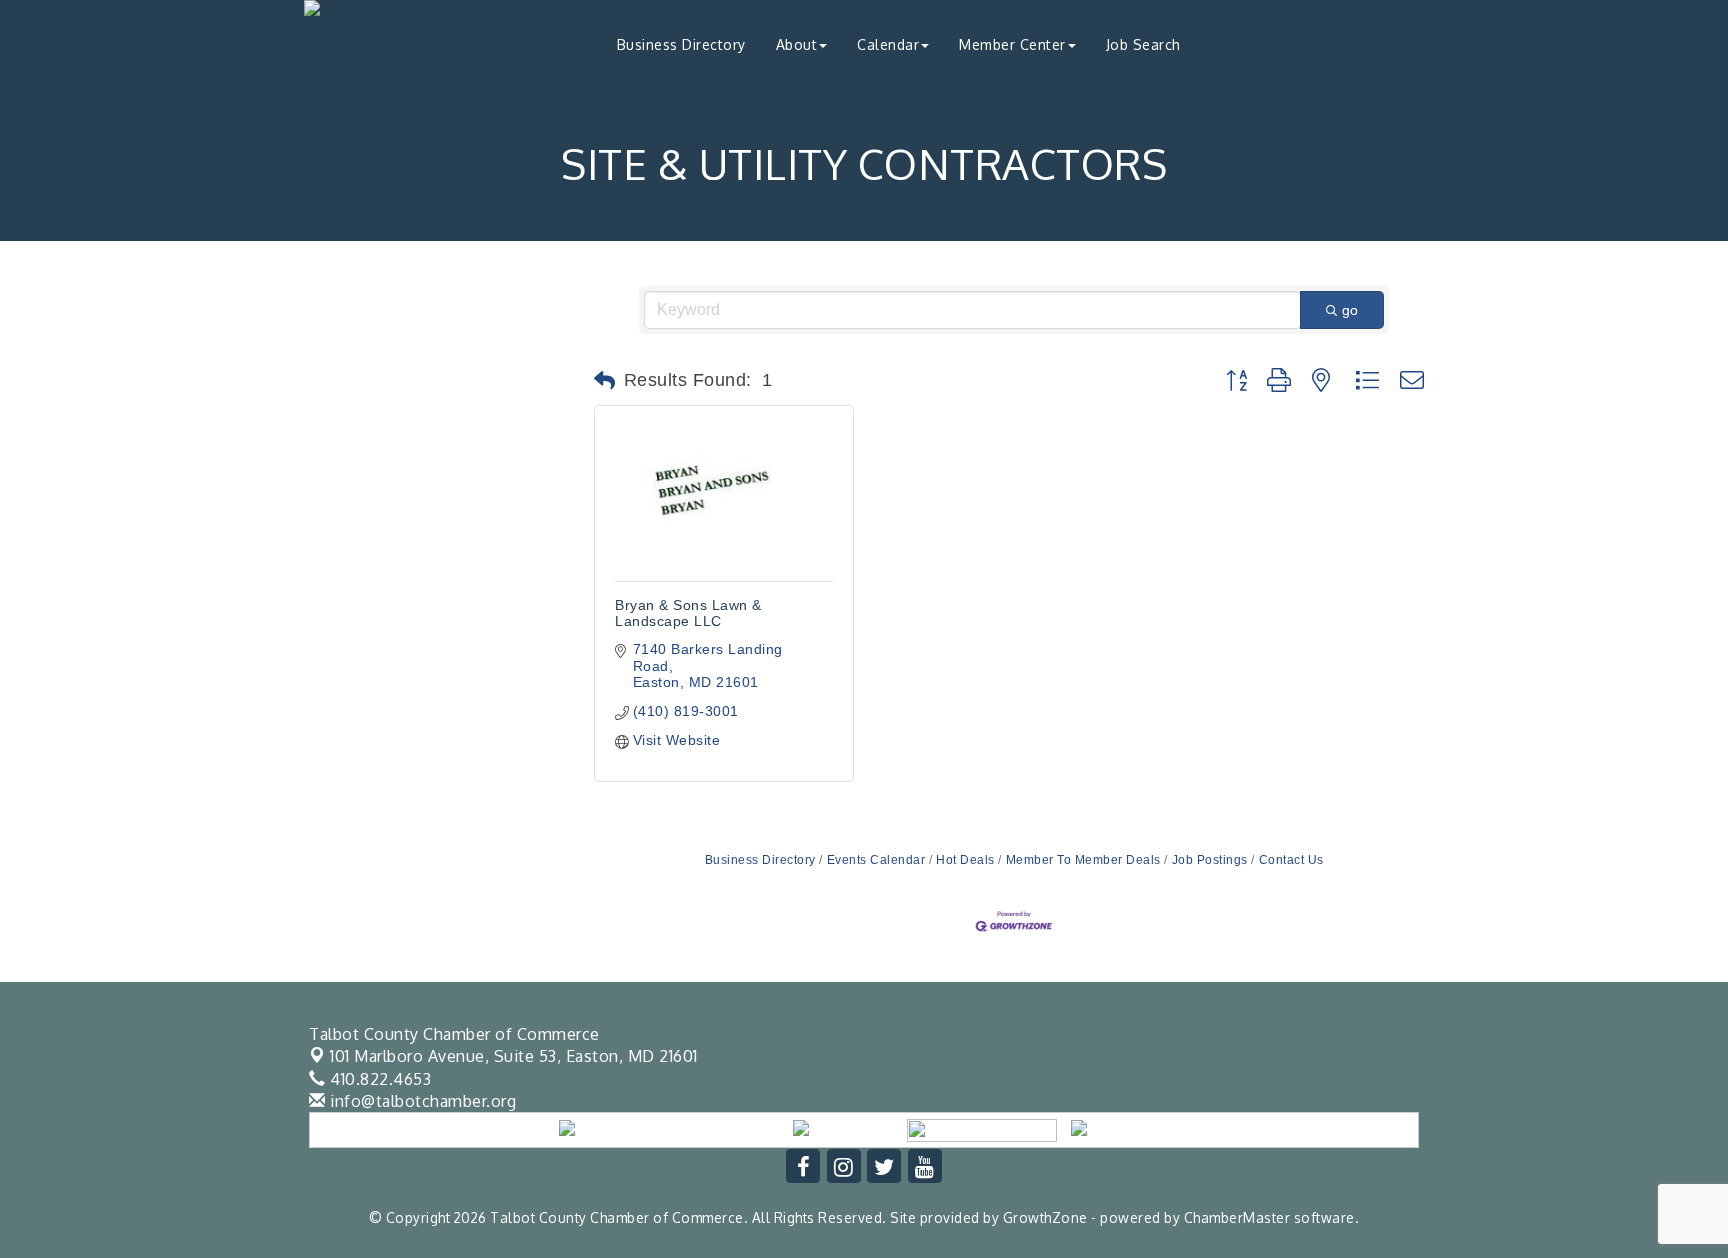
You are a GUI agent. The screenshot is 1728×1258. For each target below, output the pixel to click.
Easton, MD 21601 (514, 1056)
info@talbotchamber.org (421, 1101)
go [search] (1350, 310)
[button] (605, 381)
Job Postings (1210, 860)
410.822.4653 (378, 1079)
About (797, 44)
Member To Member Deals (1083, 860)
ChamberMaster (1237, 1217)
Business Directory (681, 44)
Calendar (888, 44)
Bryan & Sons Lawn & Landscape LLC (688, 612)
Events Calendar (876, 860)
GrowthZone (1045, 1217)
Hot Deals (965, 860)
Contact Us (1291, 860)
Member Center (1012, 44)
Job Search (1143, 44)
